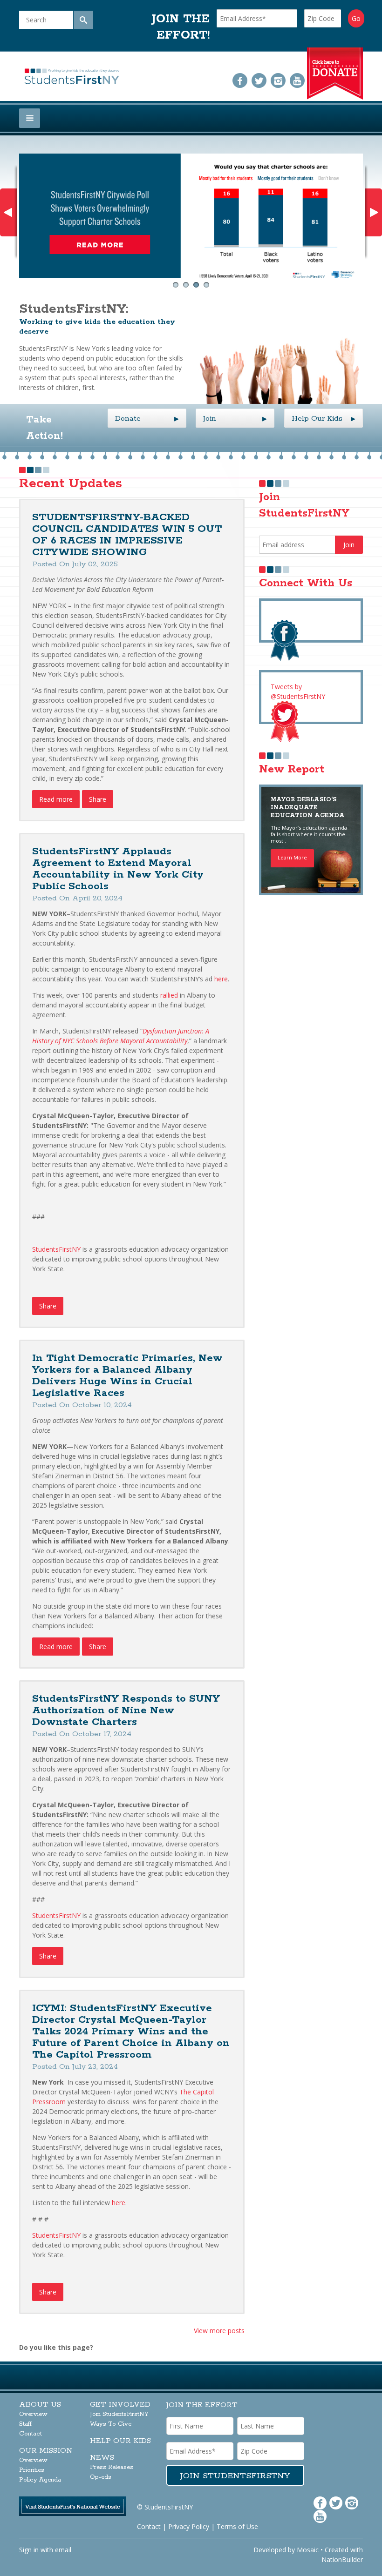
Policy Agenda (40, 2480)
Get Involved (120, 2405)
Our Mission (46, 2451)
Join (235, 419)
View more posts (219, 2331)
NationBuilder (342, 2559)
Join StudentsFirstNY (119, 2414)
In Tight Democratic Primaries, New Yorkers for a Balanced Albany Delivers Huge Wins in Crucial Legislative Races (127, 1376)
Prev (8, 212)
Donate (147, 419)
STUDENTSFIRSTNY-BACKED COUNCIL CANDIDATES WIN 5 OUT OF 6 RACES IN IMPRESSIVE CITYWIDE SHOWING (127, 535)
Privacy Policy (189, 2526)
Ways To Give (111, 2424)
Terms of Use (237, 2526)
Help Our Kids (324, 419)
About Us (40, 2405)
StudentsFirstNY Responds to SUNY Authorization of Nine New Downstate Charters (126, 1711)
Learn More (292, 857)
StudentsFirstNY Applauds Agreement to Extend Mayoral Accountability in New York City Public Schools (118, 869)
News (102, 2458)
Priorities (32, 2470)
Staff (25, 2424)
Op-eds (101, 2477)
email (63, 2550)
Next (374, 212)
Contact (31, 2434)
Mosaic (308, 2550)
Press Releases (112, 2467)
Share (98, 799)
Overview (33, 2414)
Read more (56, 799)
